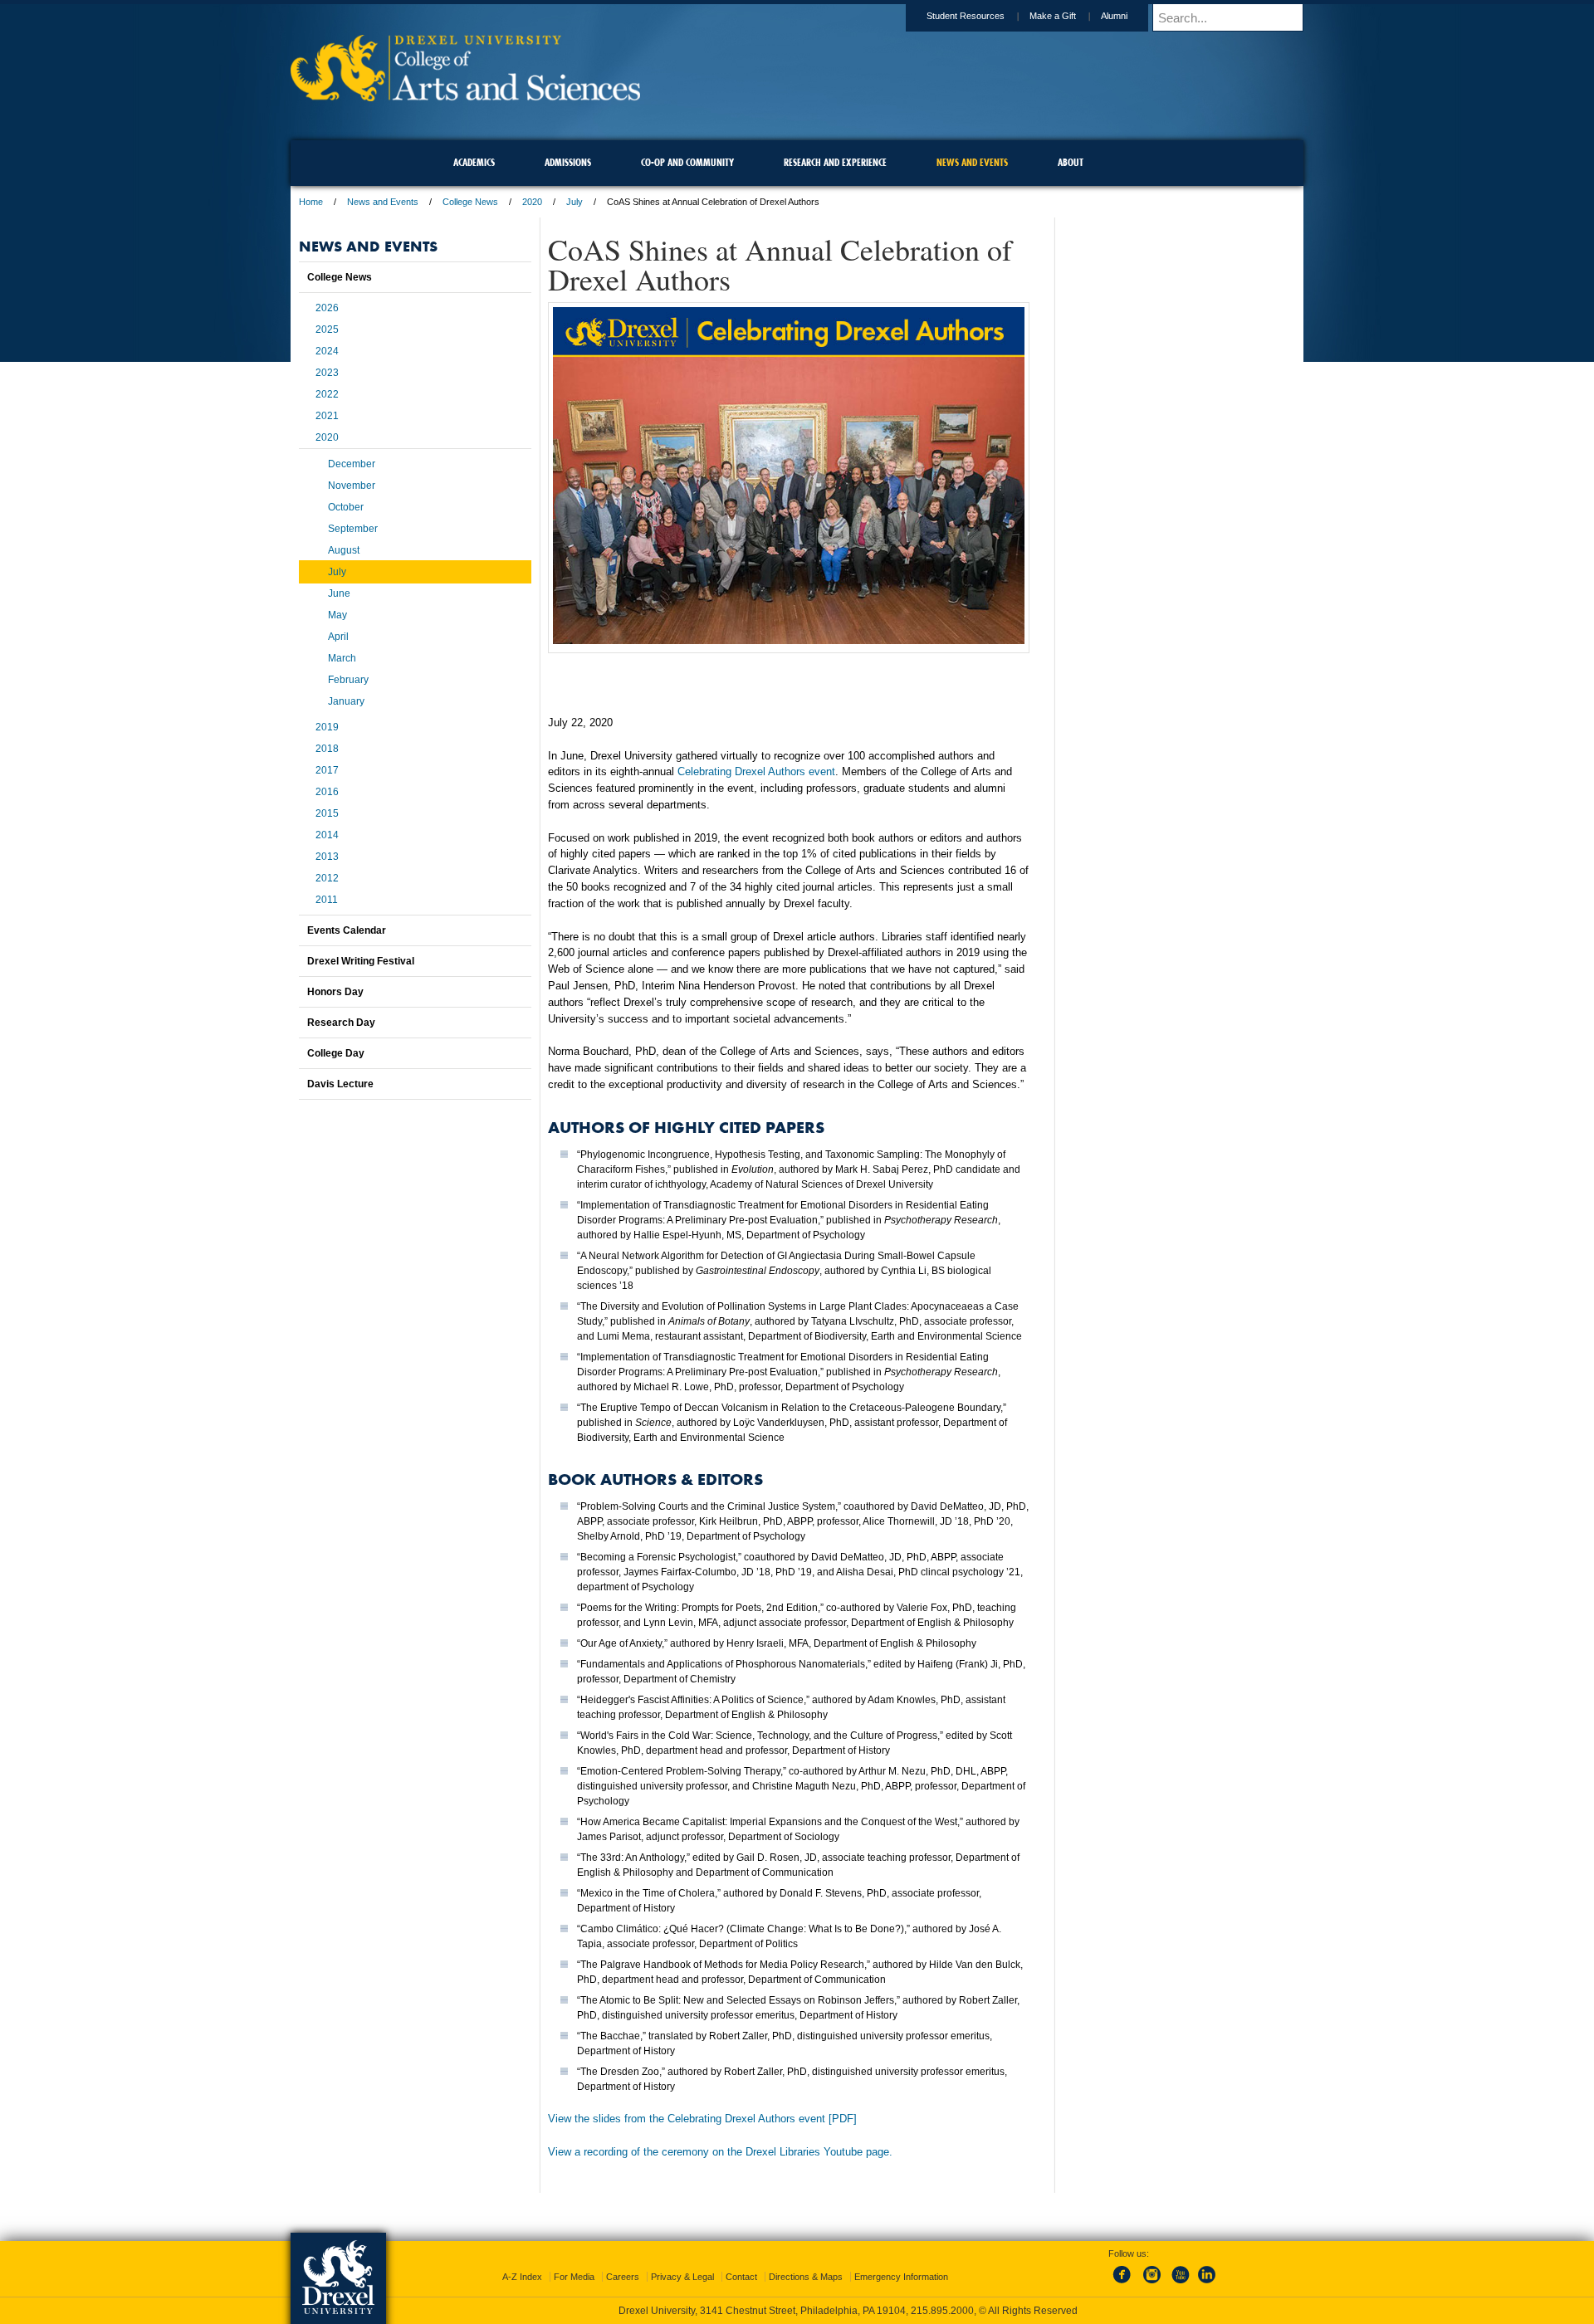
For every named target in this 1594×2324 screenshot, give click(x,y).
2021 (327, 416)
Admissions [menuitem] (568, 162)
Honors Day (335, 992)
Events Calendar (347, 930)
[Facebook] (1125, 2284)
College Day (336, 1053)
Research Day (341, 1023)
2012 (327, 878)
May (337, 615)
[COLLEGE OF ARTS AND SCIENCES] (465, 96)
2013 (327, 857)
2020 (532, 202)
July (575, 202)
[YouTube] (1180, 2284)
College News (470, 202)
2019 (327, 727)
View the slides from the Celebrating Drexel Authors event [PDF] (702, 2119)
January (346, 701)
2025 (327, 330)
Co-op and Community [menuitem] (687, 162)
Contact (741, 2277)
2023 (327, 373)
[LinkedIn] (1207, 2284)
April (338, 637)
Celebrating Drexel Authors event (756, 771)
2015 (327, 813)
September (353, 529)
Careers (623, 2277)
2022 (327, 394)
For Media (574, 2277)
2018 (327, 749)
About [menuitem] (1071, 162)
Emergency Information (901, 2277)
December (352, 464)
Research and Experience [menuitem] (835, 162)
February (348, 680)
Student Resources (966, 16)
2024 (327, 351)
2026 (327, 308)
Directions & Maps (806, 2277)
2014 (327, 835)
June (339, 593)
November (352, 486)
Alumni (1114, 16)
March (342, 658)
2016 (327, 792)
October (346, 507)
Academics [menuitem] (474, 162)
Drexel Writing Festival (361, 961)
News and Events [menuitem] (972, 162)
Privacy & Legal (682, 2277)
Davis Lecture (340, 1084)
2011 (327, 900)
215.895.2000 (942, 2311)
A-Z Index (522, 2277)
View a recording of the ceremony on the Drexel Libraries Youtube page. (720, 2152)
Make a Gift (1053, 16)
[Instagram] (1152, 2284)
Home (311, 202)
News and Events (383, 202)
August (344, 550)
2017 (327, 770)
